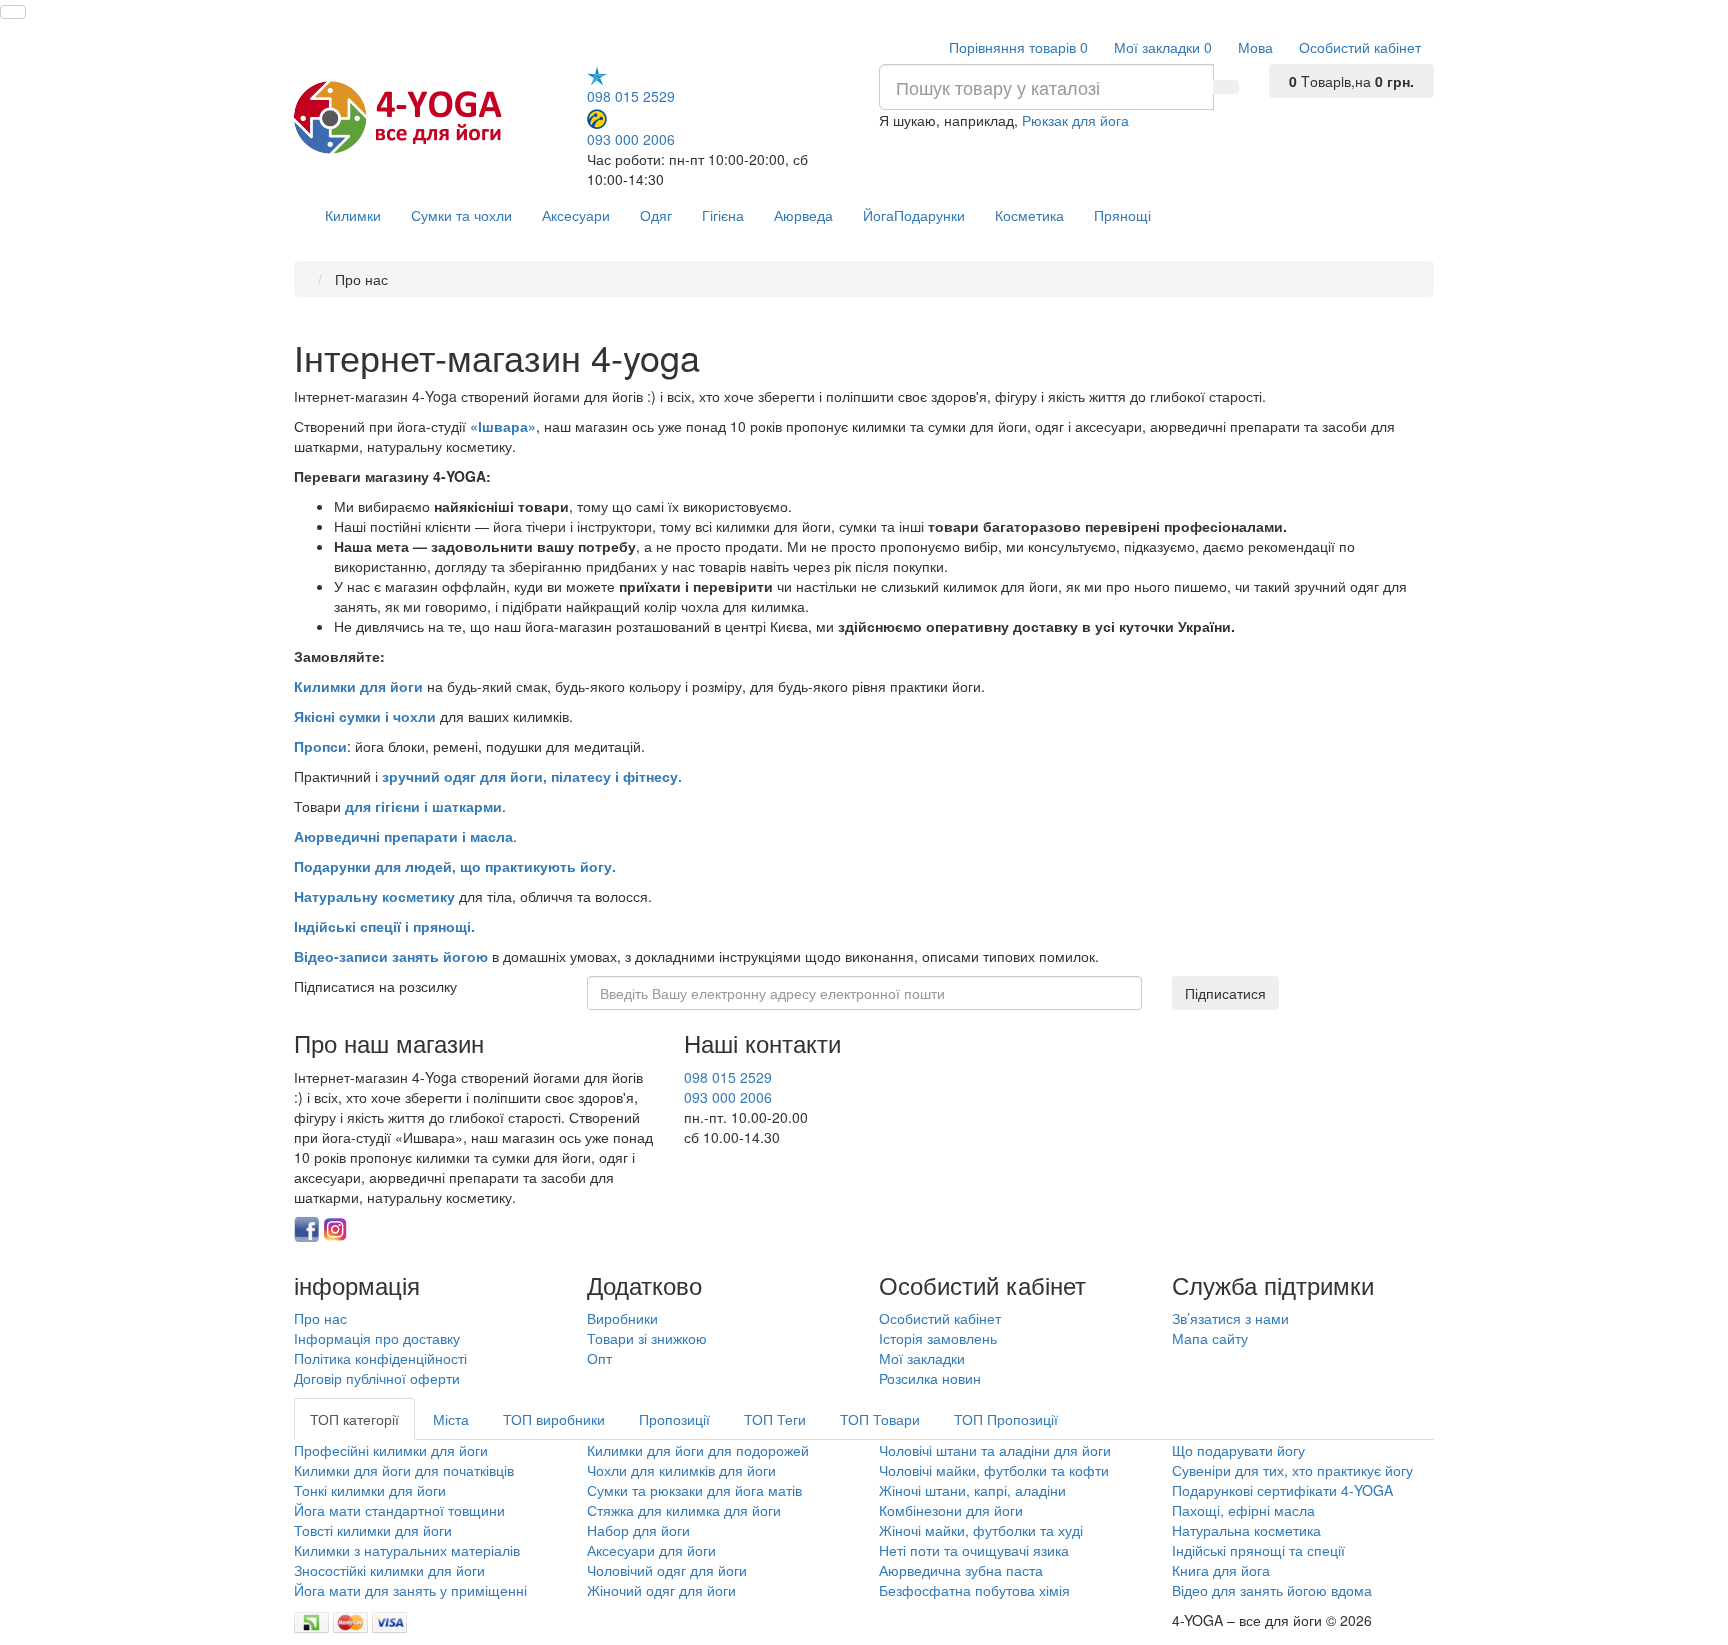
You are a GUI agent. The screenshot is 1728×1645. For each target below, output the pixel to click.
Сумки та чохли (461, 215)
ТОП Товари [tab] (880, 1419)
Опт (599, 1358)
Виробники (622, 1318)
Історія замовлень (938, 1338)
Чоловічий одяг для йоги (667, 1570)
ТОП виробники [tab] (554, 1419)
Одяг (656, 215)
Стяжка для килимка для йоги (684, 1510)
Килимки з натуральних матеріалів (407, 1550)
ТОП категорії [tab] (354, 1419)
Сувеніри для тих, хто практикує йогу (1292, 1470)
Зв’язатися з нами (1230, 1318)
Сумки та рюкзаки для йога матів (694, 1490)
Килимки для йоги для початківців (404, 1470)
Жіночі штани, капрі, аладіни (972, 1490)
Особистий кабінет (940, 1318)
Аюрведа (803, 215)
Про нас (320, 1318)
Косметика (1029, 215)
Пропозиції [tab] (674, 1419)
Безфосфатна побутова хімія (974, 1590)
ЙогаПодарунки (914, 215)
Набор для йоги (638, 1530)
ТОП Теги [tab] (775, 1419)
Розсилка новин (930, 1378)
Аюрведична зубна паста (961, 1570)
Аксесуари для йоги (651, 1550)
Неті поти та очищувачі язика (974, 1550)
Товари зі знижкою (647, 1338)
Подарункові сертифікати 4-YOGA (1282, 1490)
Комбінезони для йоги (951, 1510)
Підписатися (1225, 993)
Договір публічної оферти (377, 1378)
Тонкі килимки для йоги (370, 1490)
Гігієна (723, 215)
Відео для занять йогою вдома (1272, 1590)
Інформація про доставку (377, 1338)
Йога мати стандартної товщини (399, 1510)
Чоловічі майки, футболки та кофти (996, 1470)
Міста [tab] (451, 1419)
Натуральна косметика (1246, 1530)
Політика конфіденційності (380, 1358)
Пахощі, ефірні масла (1243, 1510)
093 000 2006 (631, 138)
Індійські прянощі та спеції (1258, 1550)
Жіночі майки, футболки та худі (981, 1530)
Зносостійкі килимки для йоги (389, 1570)
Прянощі (1122, 215)
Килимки (353, 215)
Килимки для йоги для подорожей (698, 1450)
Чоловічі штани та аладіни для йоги (995, 1450)
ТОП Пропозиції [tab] (1006, 1419)
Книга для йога (1221, 1570)
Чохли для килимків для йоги (681, 1470)
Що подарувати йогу (1238, 1450)
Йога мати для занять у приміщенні (410, 1590)
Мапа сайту (1210, 1338)
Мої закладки (922, 1358)
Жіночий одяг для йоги (661, 1590)
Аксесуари (576, 215)
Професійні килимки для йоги (391, 1450)
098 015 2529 (631, 96)
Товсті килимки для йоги (373, 1530)
